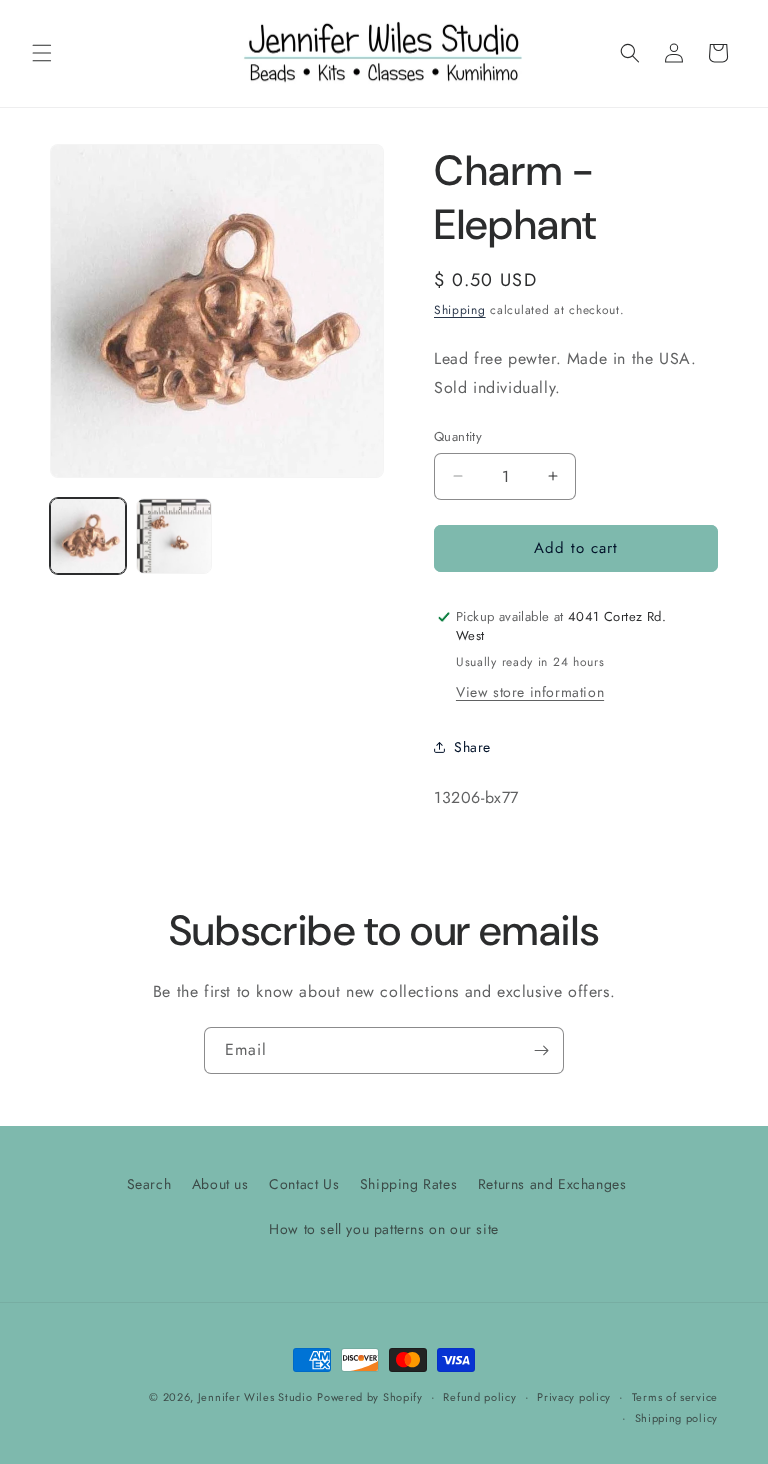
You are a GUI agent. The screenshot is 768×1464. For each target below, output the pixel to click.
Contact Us (304, 1184)
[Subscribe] (541, 1050)
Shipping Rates (408, 1184)
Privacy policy (574, 1397)
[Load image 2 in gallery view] (174, 536)
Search (149, 1184)
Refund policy (479, 1397)
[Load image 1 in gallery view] (88, 536)
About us (220, 1184)
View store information (530, 692)
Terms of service (675, 1397)
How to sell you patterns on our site (384, 1229)
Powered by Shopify (370, 1397)
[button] (42, 53)
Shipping (460, 310)
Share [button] (472, 747)
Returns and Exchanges (552, 1184)
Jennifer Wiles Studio (255, 1397)
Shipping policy (677, 1418)
